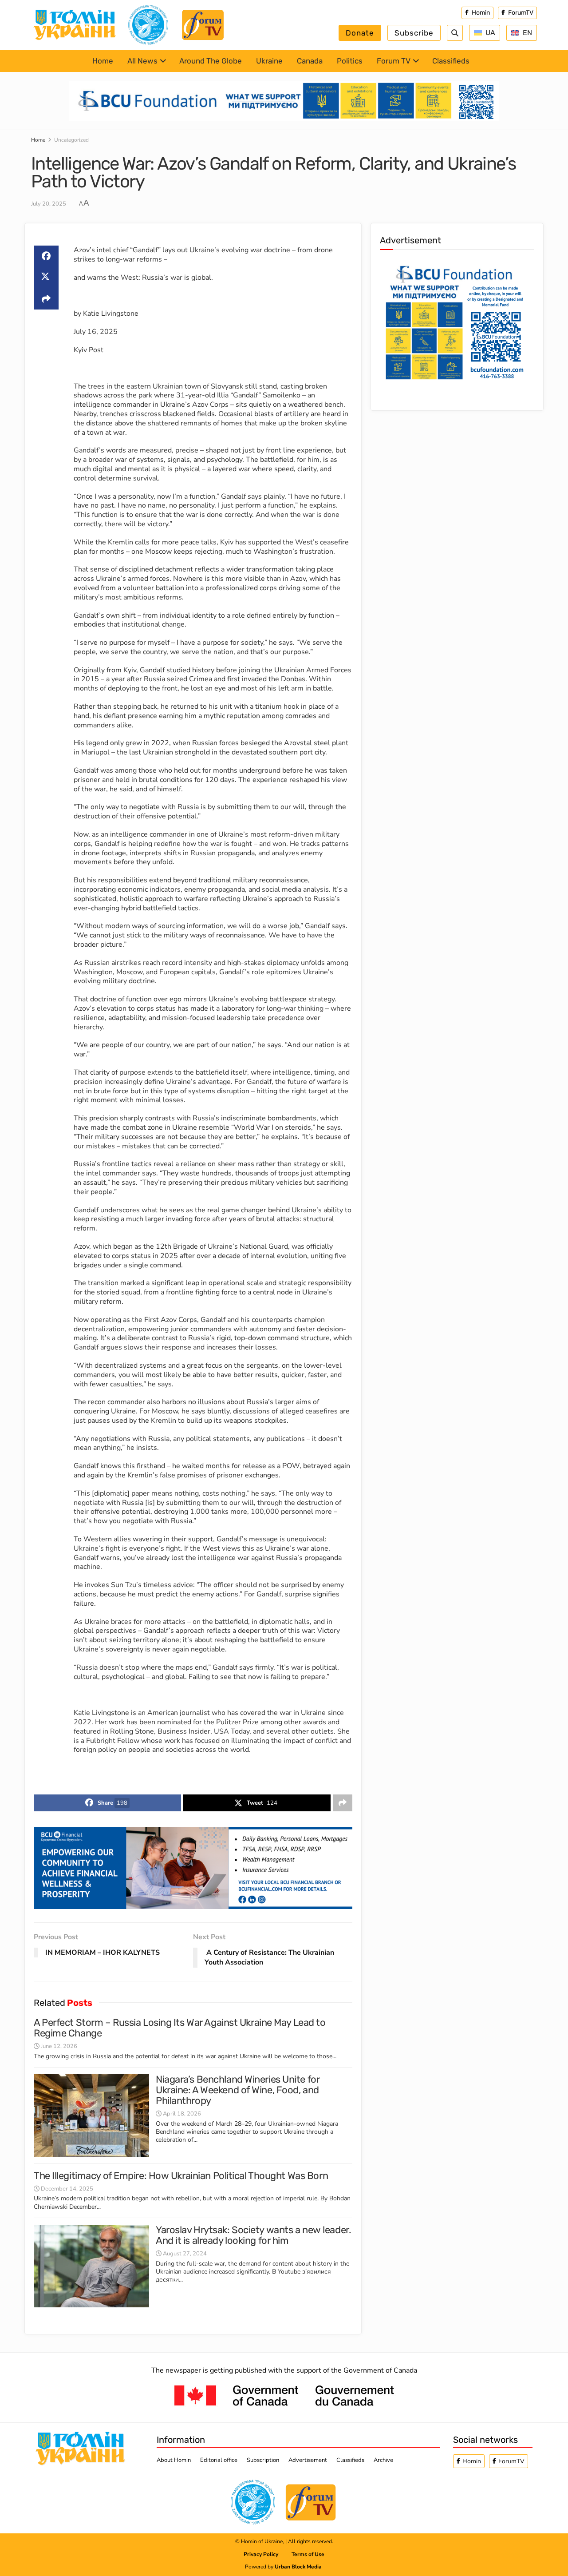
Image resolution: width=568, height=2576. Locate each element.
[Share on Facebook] (46, 256)
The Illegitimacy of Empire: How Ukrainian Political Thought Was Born (181, 2176)
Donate (360, 33)
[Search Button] (455, 33)
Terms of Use (308, 2554)
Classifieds (451, 61)
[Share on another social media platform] (46, 299)
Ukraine (269, 61)
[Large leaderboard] (284, 100)
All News (142, 61)
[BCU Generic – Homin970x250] (193, 1868)
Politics (350, 61)
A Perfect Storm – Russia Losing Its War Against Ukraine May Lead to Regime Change (180, 2028)
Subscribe (414, 33)
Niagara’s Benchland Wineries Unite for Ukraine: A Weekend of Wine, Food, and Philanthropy (238, 2090)
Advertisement (308, 2460)
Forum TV (394, 61)
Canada (310, 61)
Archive (383, 2460)
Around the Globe (211, 61)
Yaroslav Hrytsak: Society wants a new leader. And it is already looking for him (253, 2235)
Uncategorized (71, 140)
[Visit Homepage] (75, 25)
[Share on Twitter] (46, 278)
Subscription (263, 2460)
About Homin (174, 2460)
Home (103, 61)
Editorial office (219, 2460)
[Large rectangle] (454, 321)
